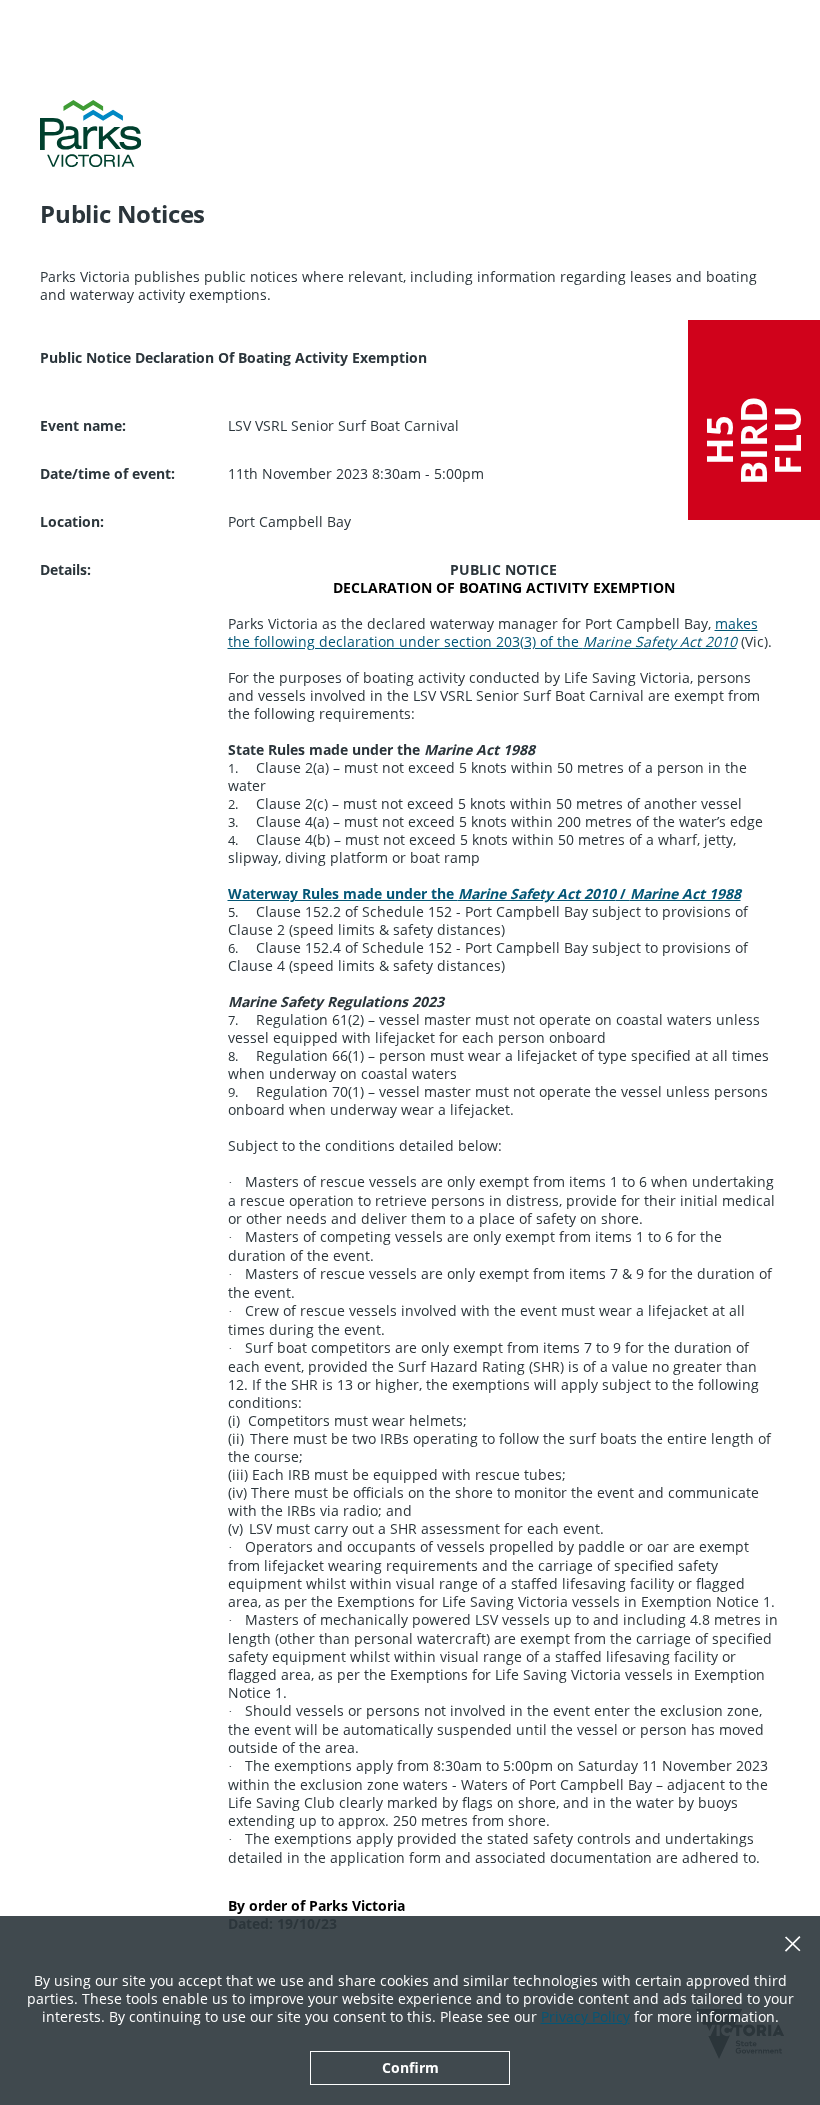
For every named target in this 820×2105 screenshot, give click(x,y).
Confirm (410, 2067)
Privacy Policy (585, 2016)
